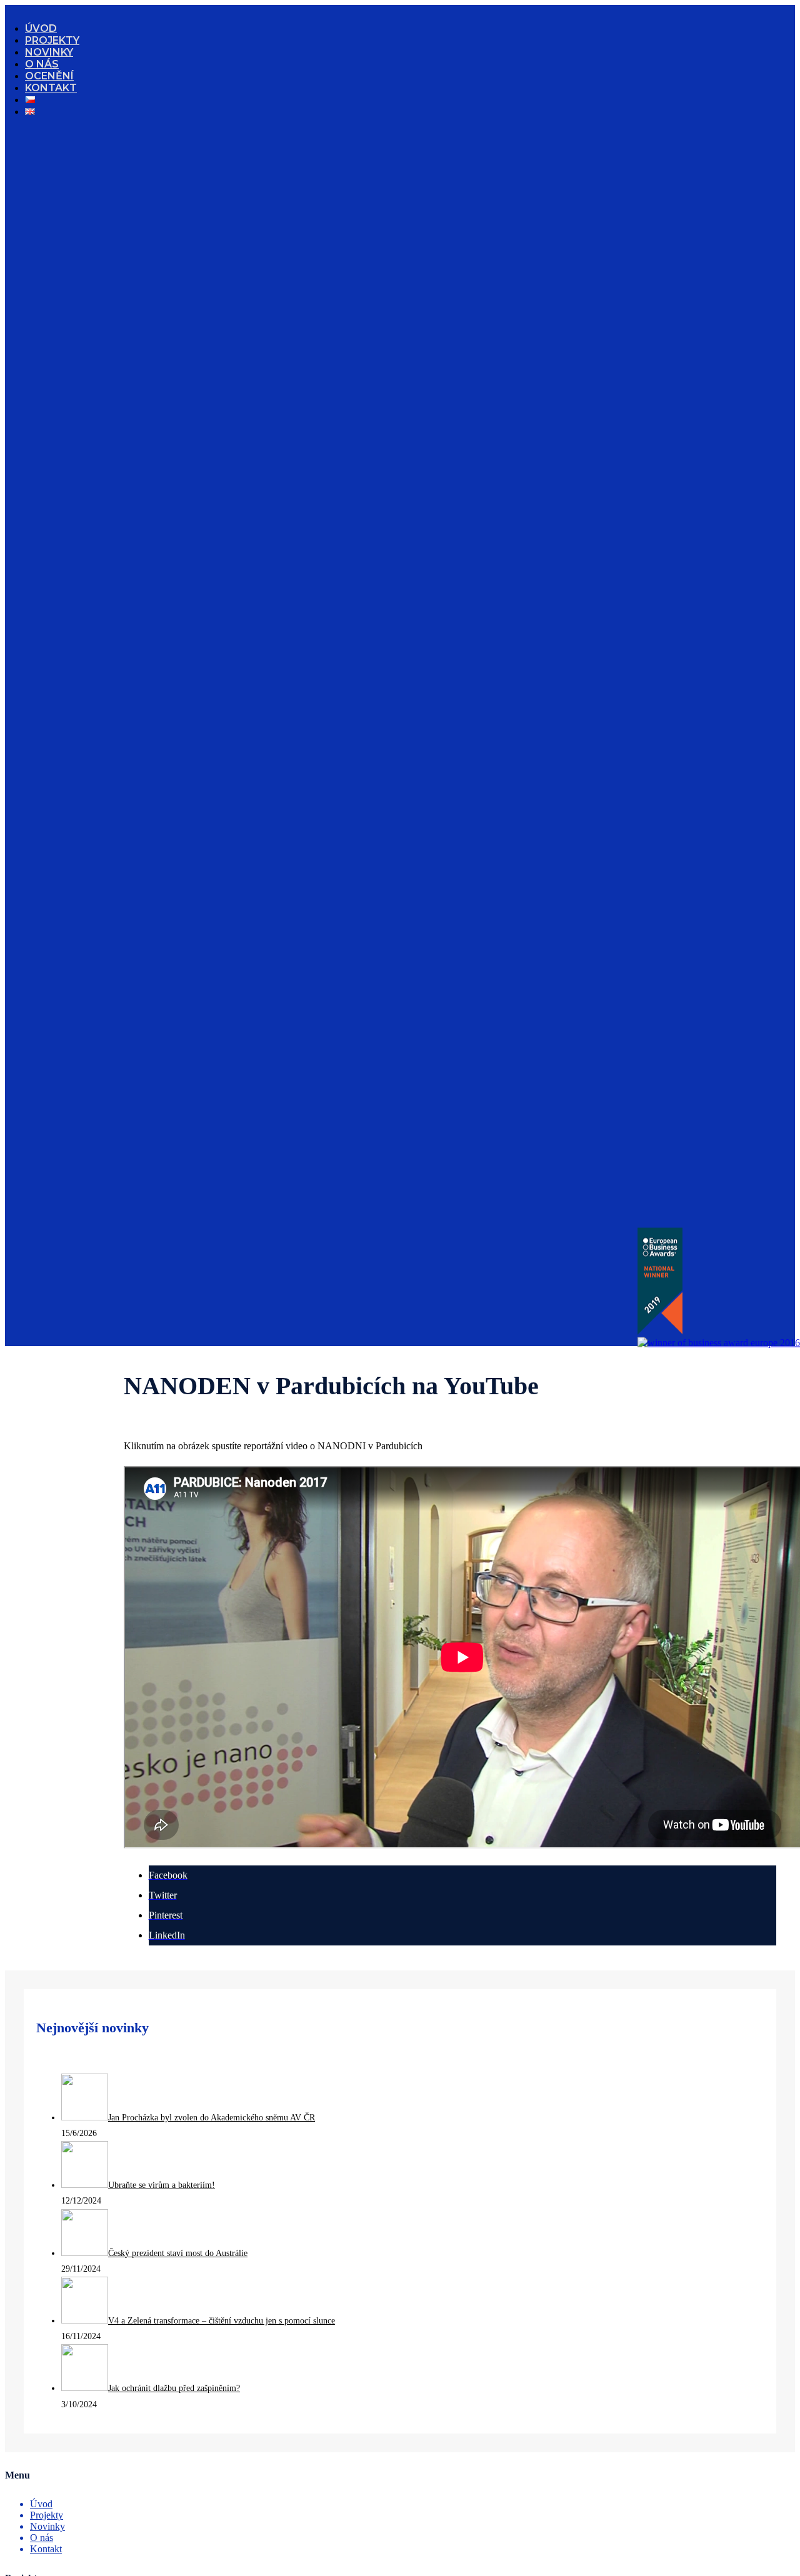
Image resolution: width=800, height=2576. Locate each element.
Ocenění (49, 76)
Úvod (41, 28)
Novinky (49, 52)
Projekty (52, 40)
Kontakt (51, 88)
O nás (42, 64)
